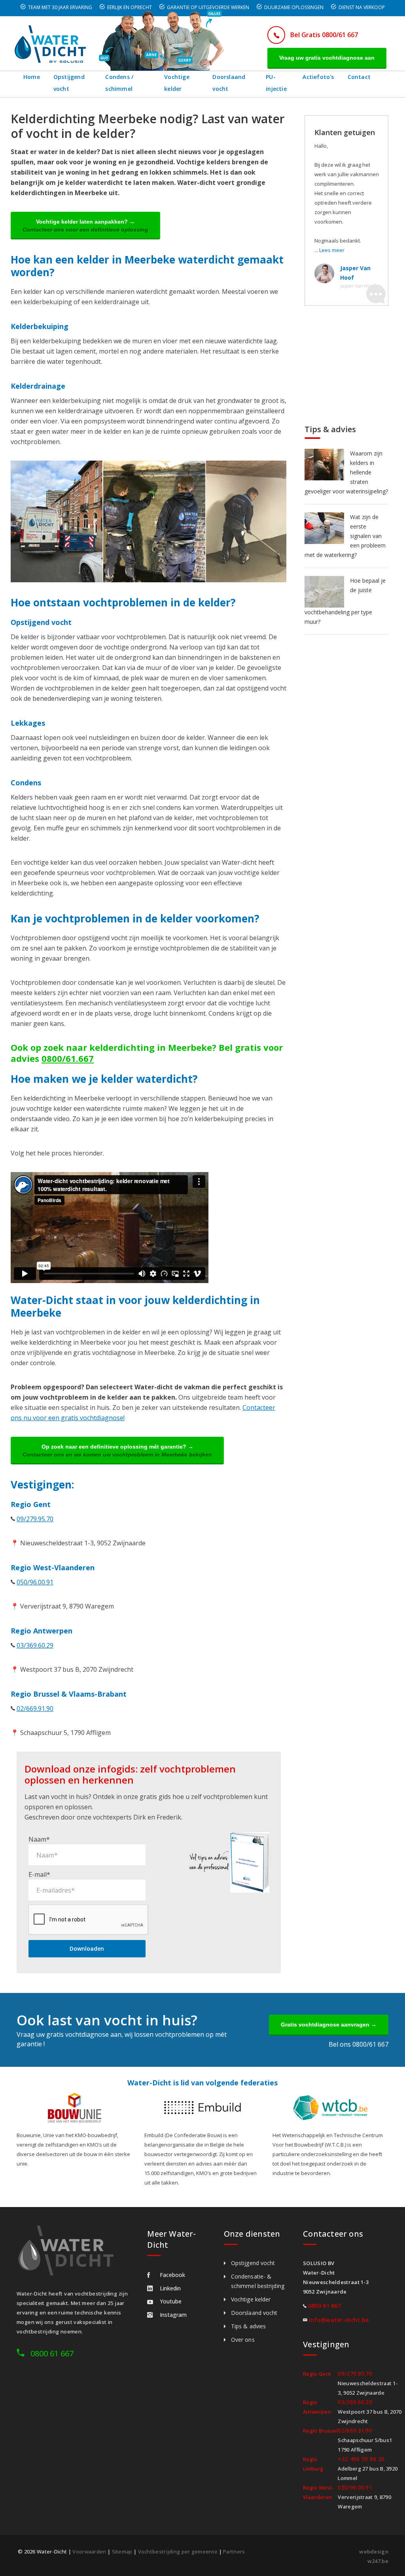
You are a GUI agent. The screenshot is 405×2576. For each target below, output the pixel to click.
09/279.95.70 (35, 1519)
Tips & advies (248, 2326)
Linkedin (170, 2288)
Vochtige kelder (177, 83)
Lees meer (332, 250)
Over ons (243, 2340)
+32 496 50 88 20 (361, 2459)
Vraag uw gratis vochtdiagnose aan (327, 58)
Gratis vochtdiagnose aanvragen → (329, 2025)
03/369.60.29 (35, 1645)
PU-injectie (276, 83)
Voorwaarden (89, 2552)
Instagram (173, 2315)
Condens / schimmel (119, 83)
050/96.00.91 (35, 1582)
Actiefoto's (318, 77)
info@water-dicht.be (339, 2320)
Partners (234, 2552)
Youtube (171, 2301)
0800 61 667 (52, 2353)
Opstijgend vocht (69, 83)
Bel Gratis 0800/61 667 (324, 35)
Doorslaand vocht (229, 83)
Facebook (172, 2275)
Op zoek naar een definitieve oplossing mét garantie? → (117, 1451)
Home (32, 77)
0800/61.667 (68, 1058)
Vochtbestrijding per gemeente (178, 2552)
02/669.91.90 (35, 1709)
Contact (359, 77)
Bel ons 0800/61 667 (359, 2044)
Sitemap (122, 2552)
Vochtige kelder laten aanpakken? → (85, 226)
